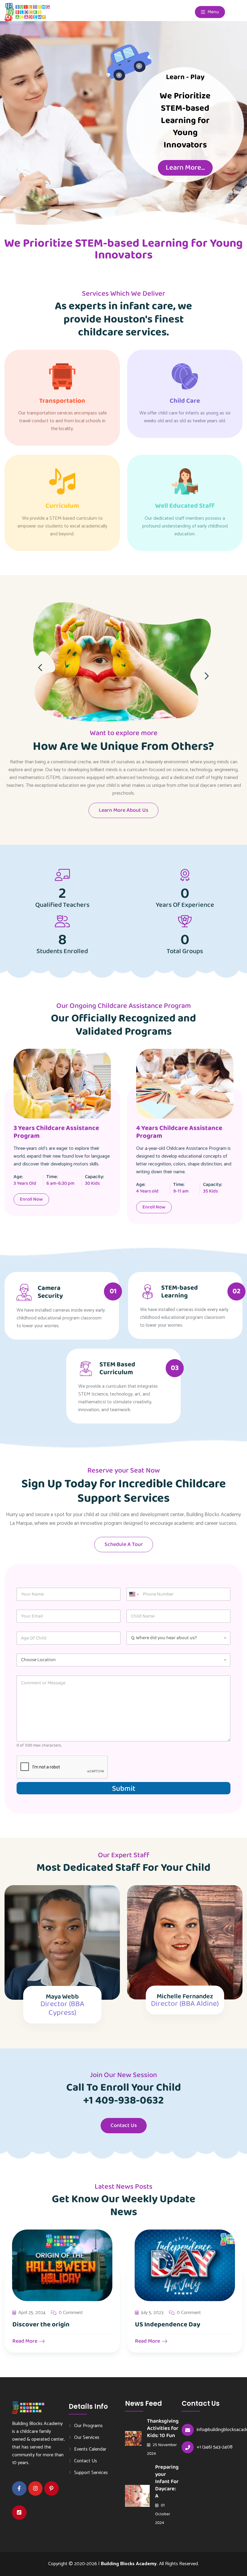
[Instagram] (36, 2488)
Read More (25, 2341)
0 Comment (66, 2313)
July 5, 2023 (30, 2313)
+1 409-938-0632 (123, 2101)
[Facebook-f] (19, 2488)
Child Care (185, 401)
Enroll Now (122, 1207)
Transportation (62, 401)
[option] (153, 1141)
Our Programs (88, 2426)
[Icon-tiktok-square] (19, 2513)
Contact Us (124, 2125)
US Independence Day (45, 2325)
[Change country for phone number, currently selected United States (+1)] (134, 1594)
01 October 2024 (163, 2514)
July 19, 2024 (153, 2313)
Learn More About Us (123, 810)
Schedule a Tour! (185, 174)
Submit (124, 1788)
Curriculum (62, 506)
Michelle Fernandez (62, 1996)
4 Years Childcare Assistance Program (148, 1132)
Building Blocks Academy (129, 2564)
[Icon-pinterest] (52, 2488)
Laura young (185, 1998)
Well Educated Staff (185, 506)
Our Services (87, 2437)
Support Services (91, 2473)
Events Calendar (90, 2449)
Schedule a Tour (124, 1544)
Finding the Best (159, 2325)
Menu (213, 12)
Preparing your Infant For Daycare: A (167, 2482)
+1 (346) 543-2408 (215, 2447)
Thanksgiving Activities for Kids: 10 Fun (163, 2428)
